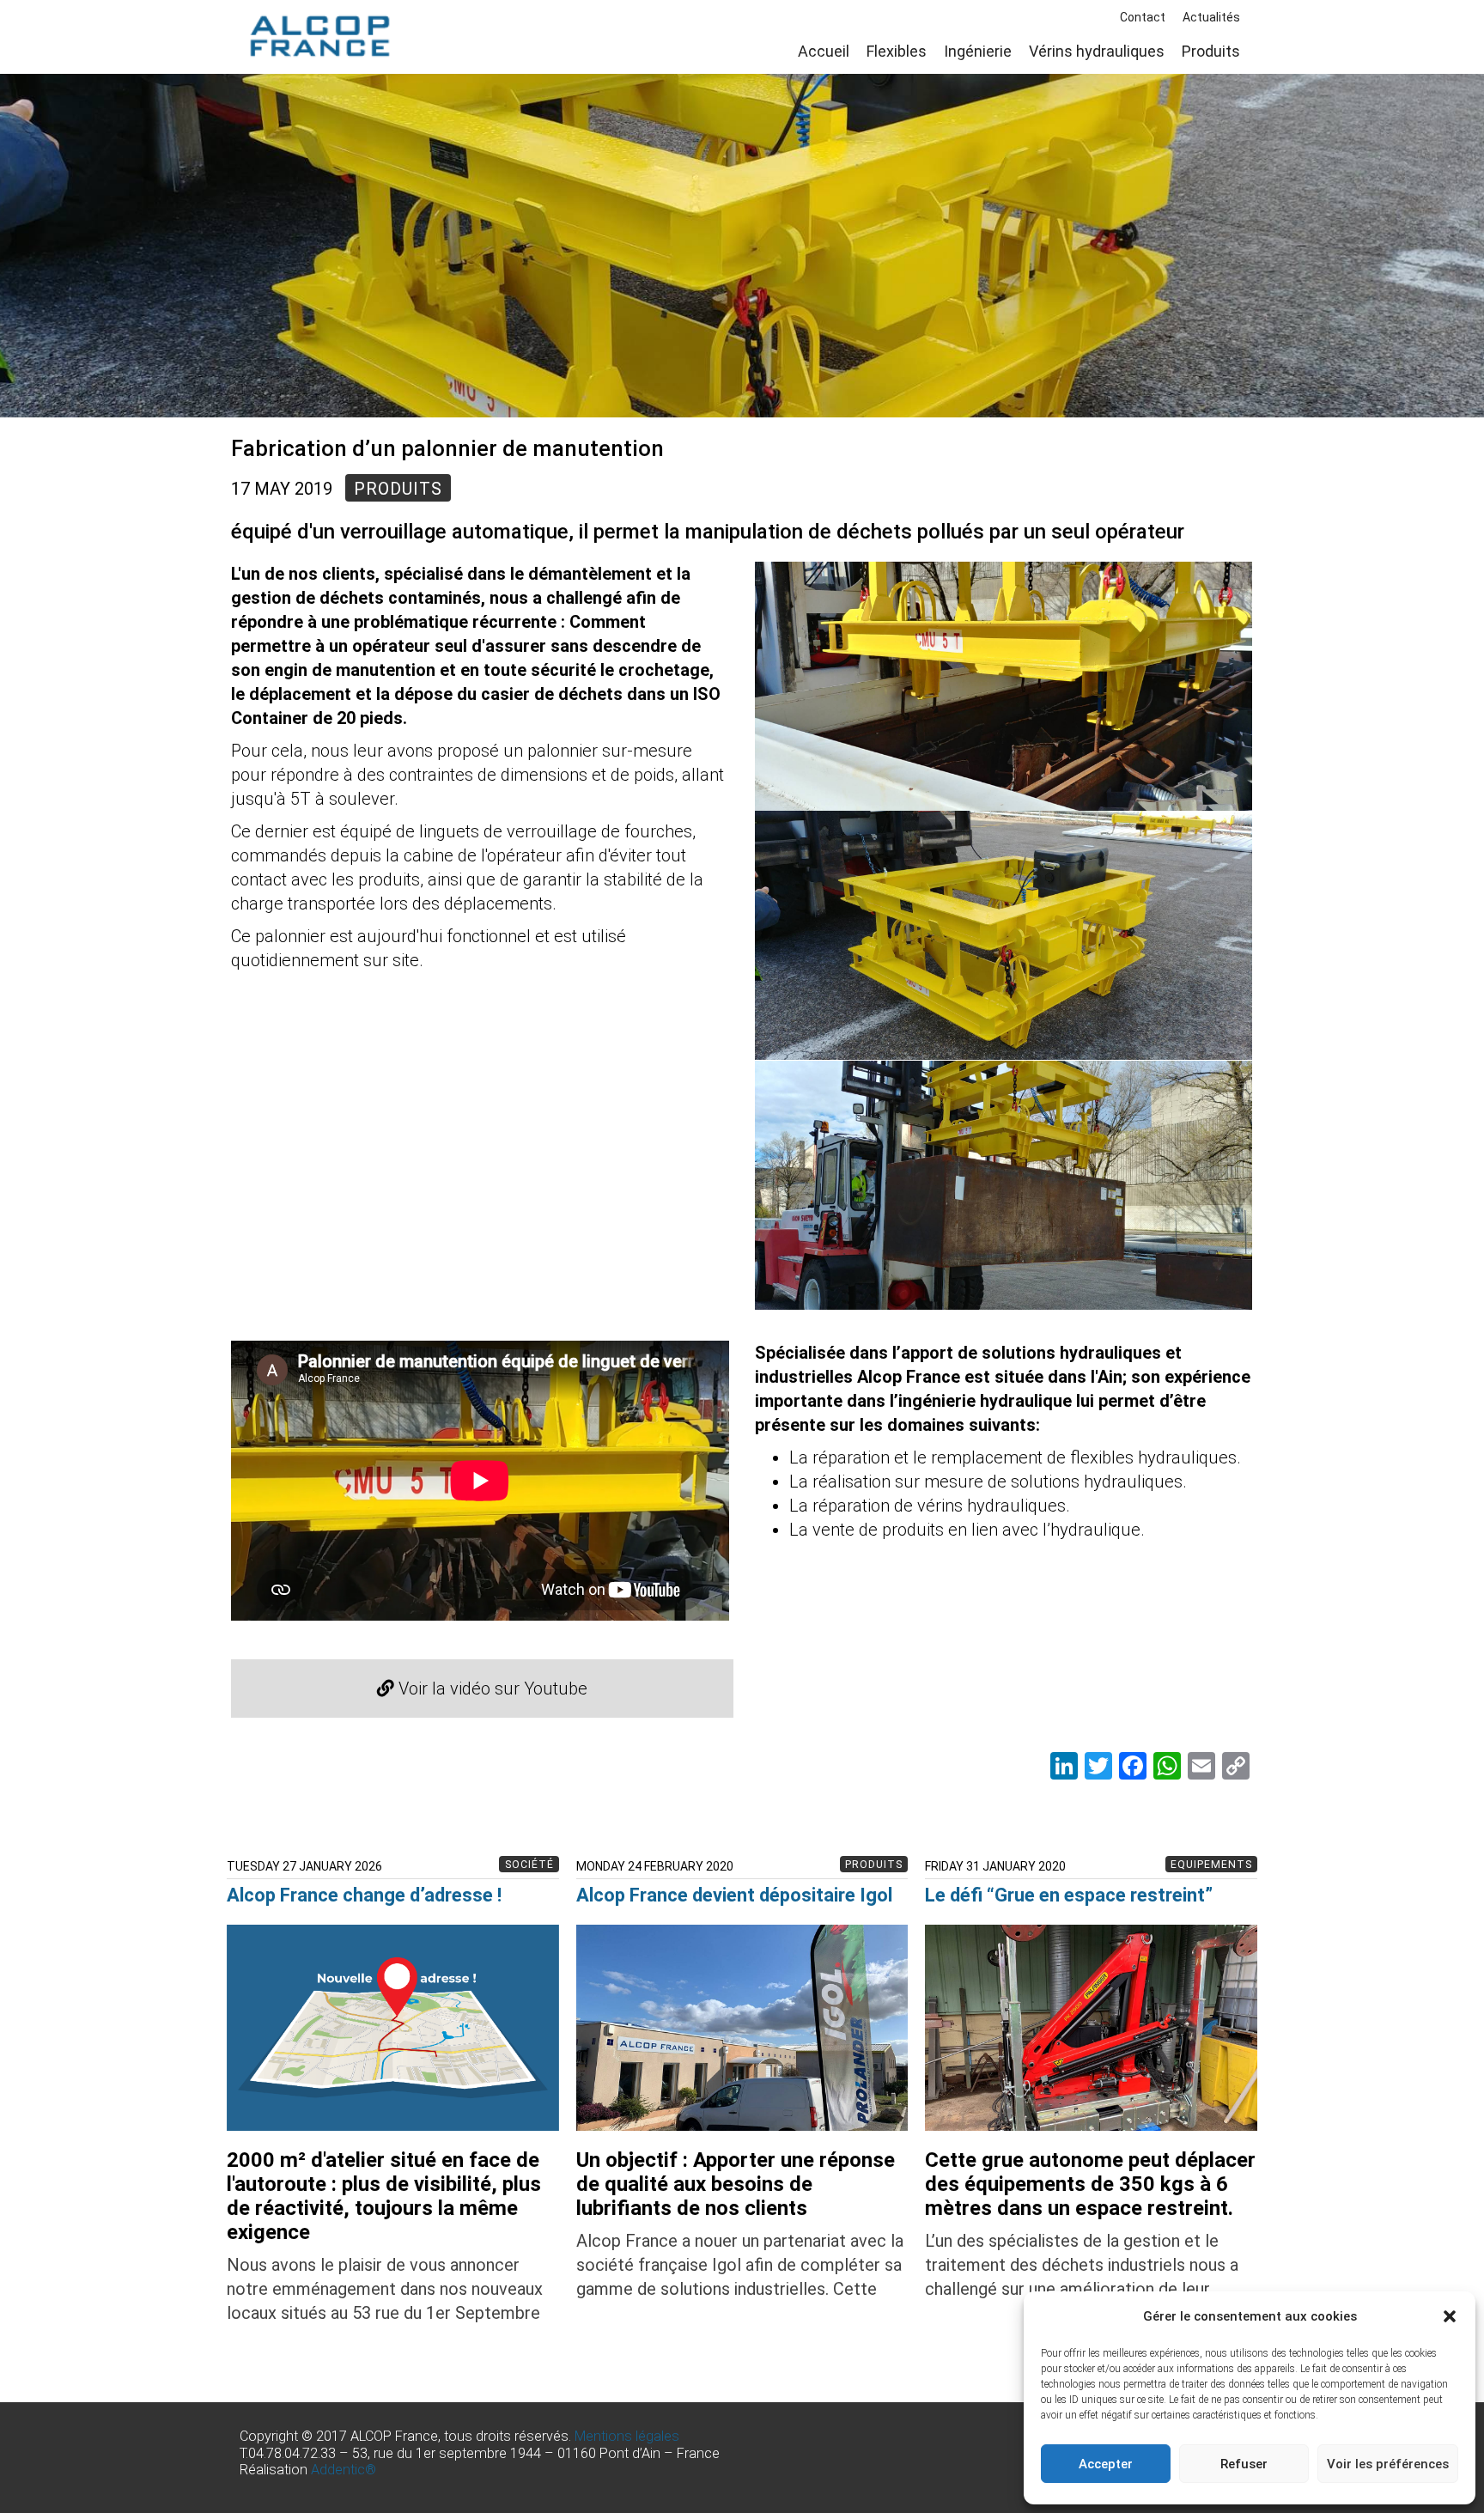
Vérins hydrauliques (1097, 51)
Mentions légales (627, 2436)
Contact (1143, 17)
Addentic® (344, 2470)
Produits (1211, 51)
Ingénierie (978, 51)
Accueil (824, 51)
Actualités (1211, 17)
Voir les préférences (1388, 2464)
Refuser (1244, 2464)
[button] (1450, 2316)
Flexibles (897, 51)
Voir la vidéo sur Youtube (491, 1689)
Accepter (1106, 2464)
